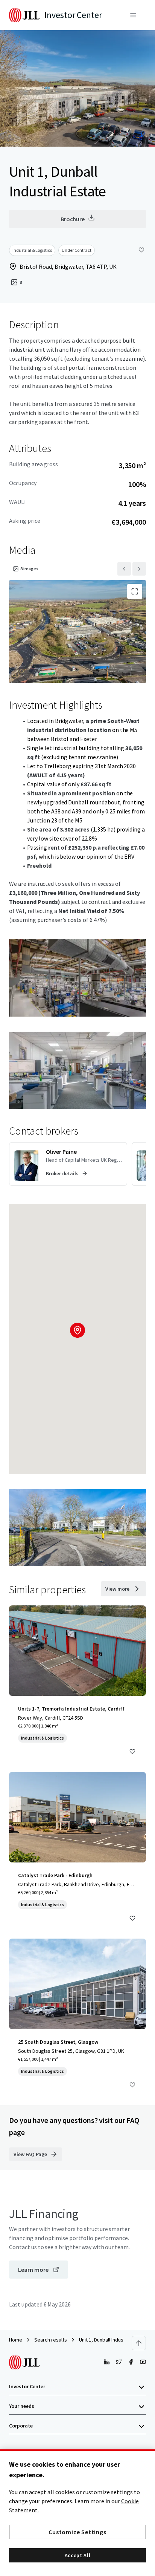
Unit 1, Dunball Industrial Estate (113, 2340)
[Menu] (133, 15)
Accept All (78, 2555)
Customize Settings (77, 2532)
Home (16, 2340)
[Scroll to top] (139, 2343)
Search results (51, 2340)
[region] (77, 2513)
